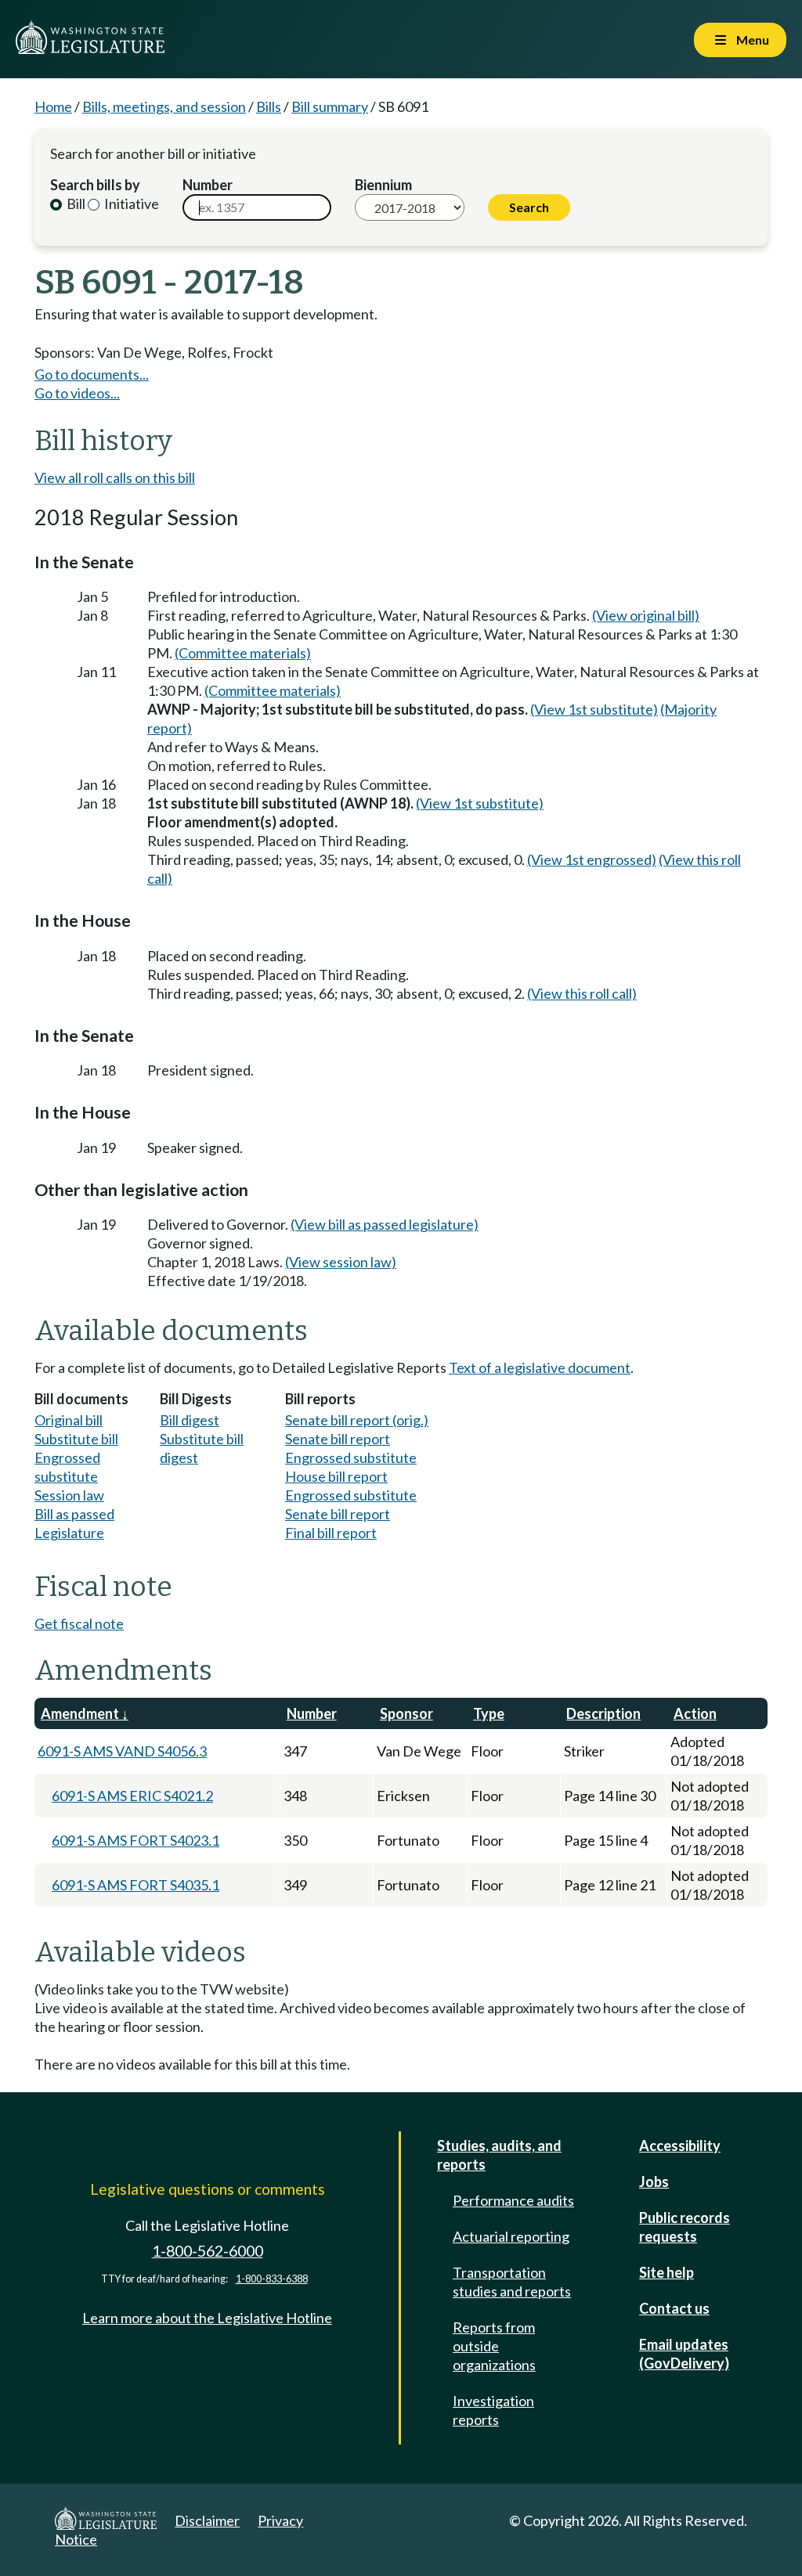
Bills (269, 106)
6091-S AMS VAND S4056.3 (122, 1751)
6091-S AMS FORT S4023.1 (135, 1840)
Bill (75, 204)
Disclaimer (207, 2520)
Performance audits (513, 2200)
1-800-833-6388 (272, 2279)
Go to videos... (77, 393)
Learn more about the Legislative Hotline (207, 2318)
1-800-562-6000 (208, 2251)
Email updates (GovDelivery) (684, 2354)
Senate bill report (338, 1439)
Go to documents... (92, 374)
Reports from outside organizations (494, 2346)
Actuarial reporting (511, 2236)
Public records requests (685, 2227)
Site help (667, 2272)
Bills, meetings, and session (164, 106)
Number (208, 185)
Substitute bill (76, 1439)
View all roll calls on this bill (115, 477)
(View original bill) (646, 615)
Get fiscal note (79, 1623)
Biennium (383, 185)
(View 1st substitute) (594, 709)
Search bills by (95, 185)
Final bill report (331, 1533)
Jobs (654, 2181)
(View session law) (341, 1262)
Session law (69, 1495)
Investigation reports (493, 2410)
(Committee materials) (243, 653)
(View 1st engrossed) (592, 859)
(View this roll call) (582, 993)
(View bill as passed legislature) (385, 1224)
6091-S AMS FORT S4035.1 (135, 1885)
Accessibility (680, 2145)
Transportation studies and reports (512, 2282)
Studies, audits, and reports (499, 2155)
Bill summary (330, 106)
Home (53, 106)
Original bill (69, 1420)
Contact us (674, 2308)
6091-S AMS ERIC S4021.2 (132, 1796)
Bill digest (190, 1420)
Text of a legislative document (540, 1367)
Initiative (130, 204)
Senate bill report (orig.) (357, 1420)
